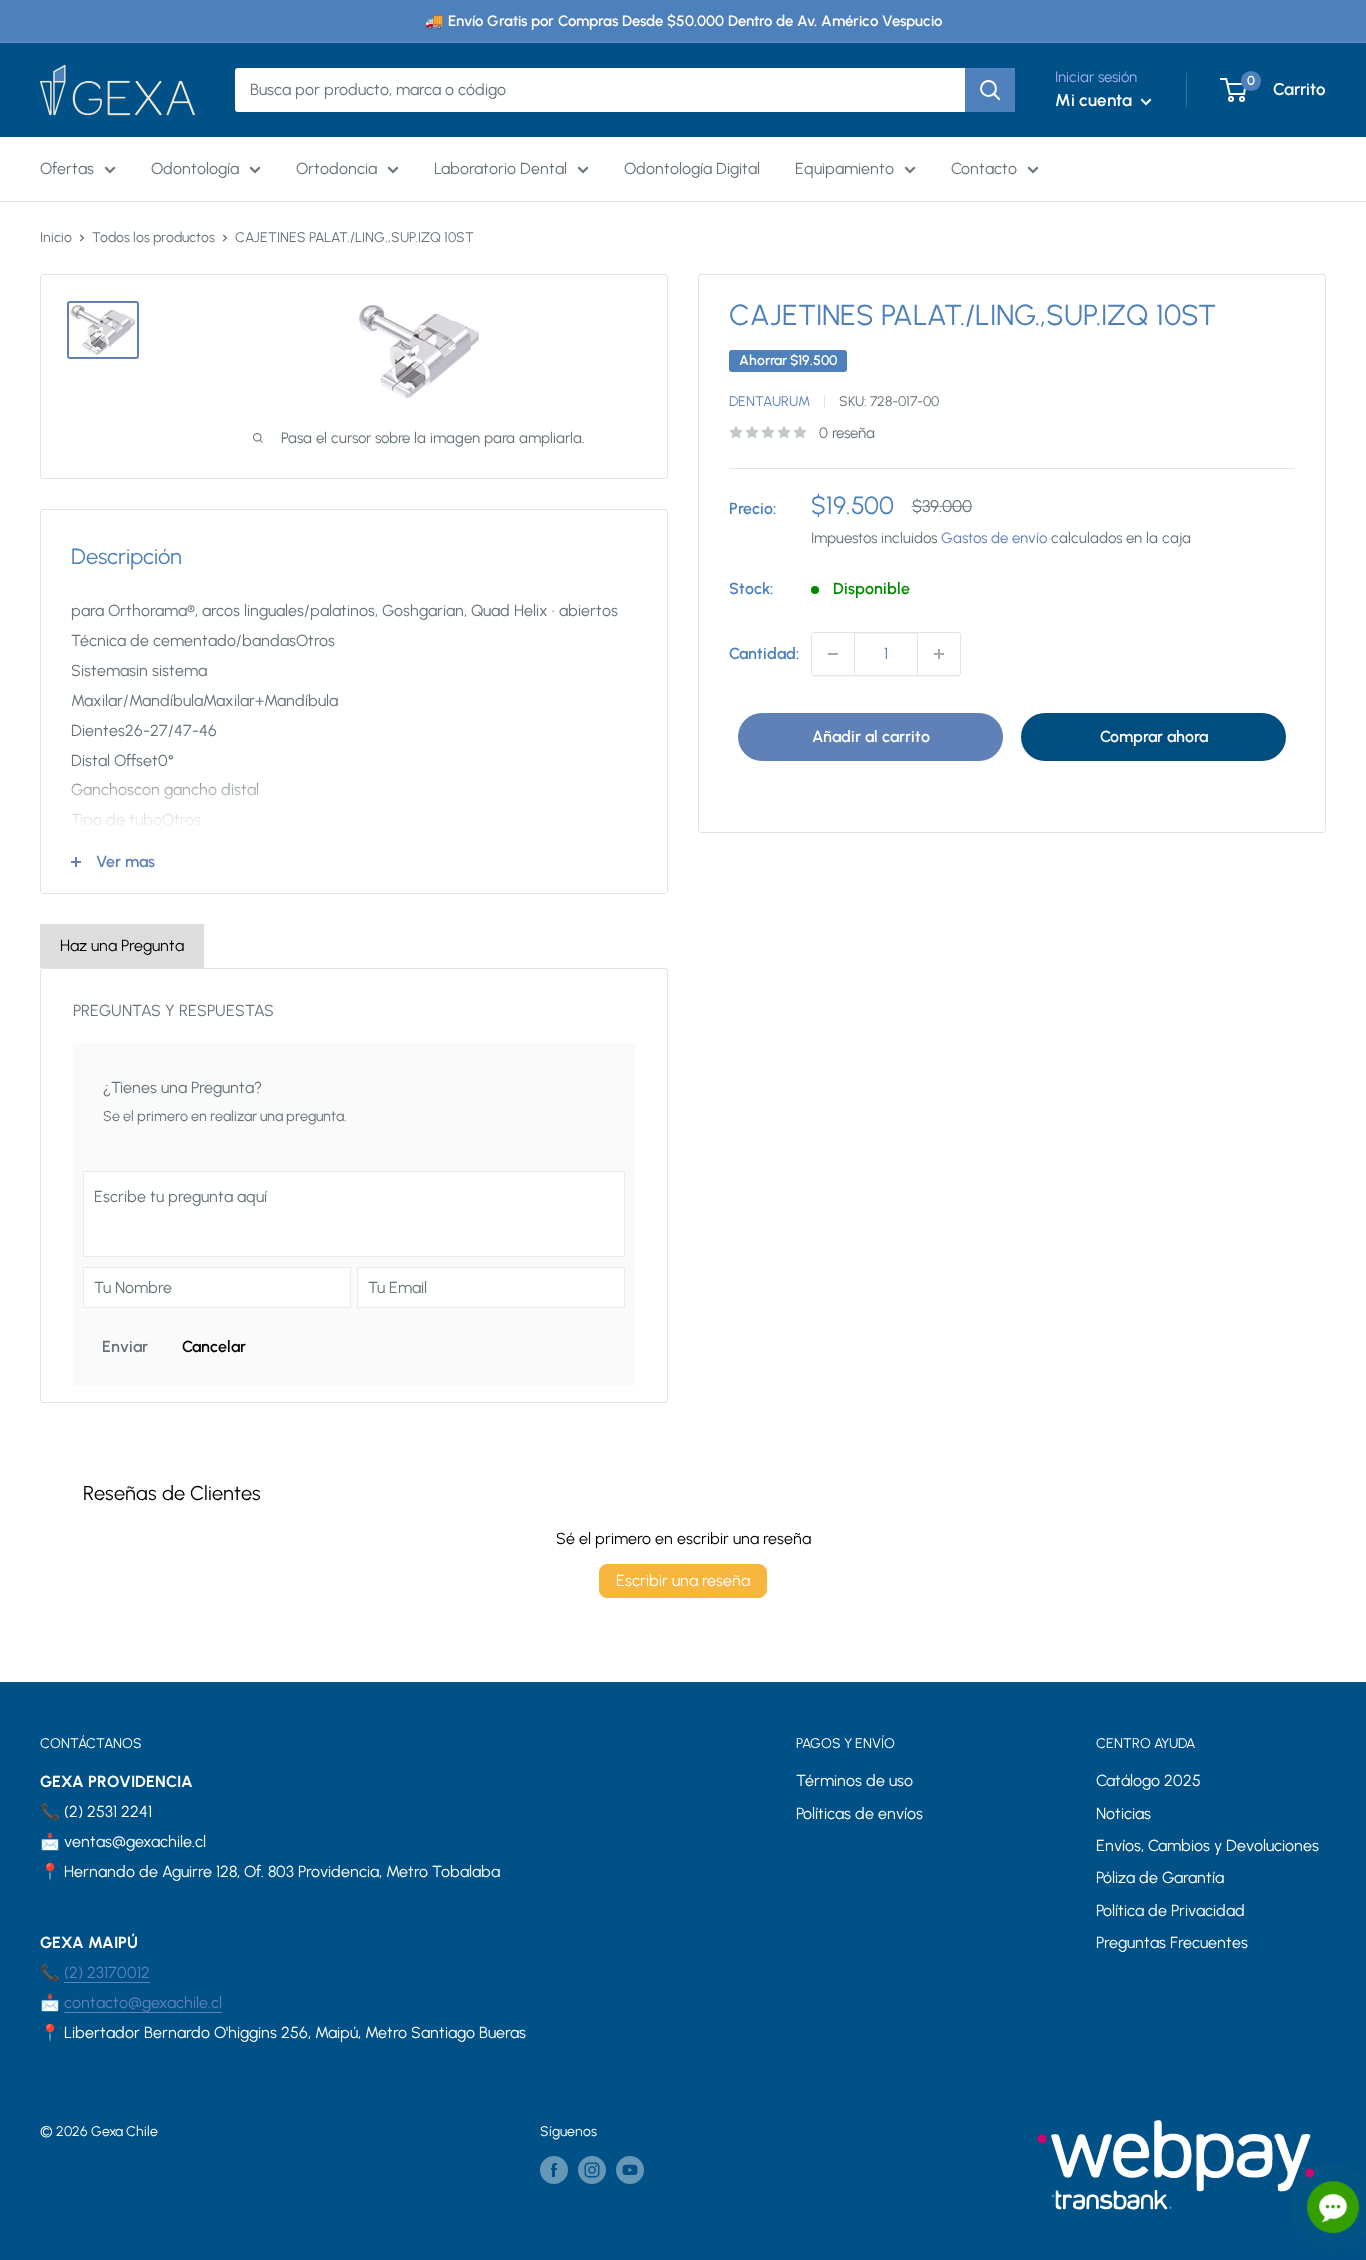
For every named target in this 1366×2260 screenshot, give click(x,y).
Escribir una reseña (683, 1580)
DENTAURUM (769, 400)
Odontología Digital (692, 168)
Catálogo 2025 (1148, 1780)
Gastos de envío (994, 538)
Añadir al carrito (871, 736)
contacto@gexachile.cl (143, 2002)
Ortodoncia (336, 168)
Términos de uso (854, 1780)
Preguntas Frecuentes (1172, 1942)
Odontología (195, 168)
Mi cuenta (1095, 100)
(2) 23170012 (107, 1972)
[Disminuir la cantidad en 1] (833, 654)
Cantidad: (764, 653)
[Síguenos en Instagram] (592, 2170)
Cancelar (214, 1346)
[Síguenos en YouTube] (630, 2170)
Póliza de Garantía (1160, 1877)
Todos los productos (153, 237)
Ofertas (67, 168)
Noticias (1123, 1813)
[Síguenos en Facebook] (554, 2170)
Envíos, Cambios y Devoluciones (1207, 1845)
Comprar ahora (1154, 736)
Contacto (984, 168)
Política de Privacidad (1170, 1910)
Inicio (56, 237)
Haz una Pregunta (122, 945)
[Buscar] (990, 90)
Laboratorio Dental (500, 168)
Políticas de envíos (859, 1813)
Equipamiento (844, 168)
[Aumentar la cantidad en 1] (939, 654)
